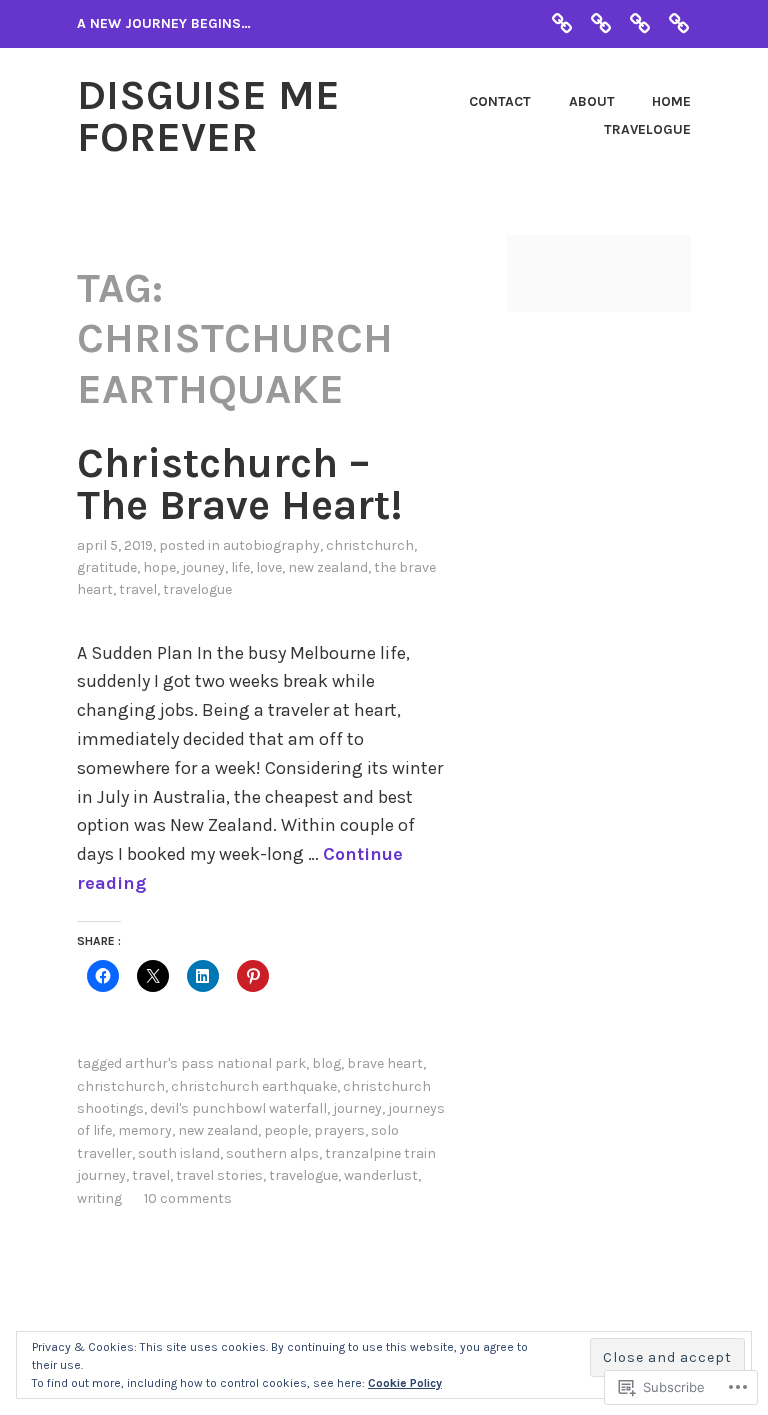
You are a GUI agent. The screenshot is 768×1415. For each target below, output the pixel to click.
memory (145, 1130)
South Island (179, 1153)
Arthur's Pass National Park (215, 1063)
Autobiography (271, 545)
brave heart (385, 1063)
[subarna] (562, 22)
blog (326, 1063)
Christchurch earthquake (254, 1086)
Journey (357, 1108)
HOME (671, 101)
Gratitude (107, 567)
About (592, 101)
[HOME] (640, 22)
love (269, 567)
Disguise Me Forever (208, 116)
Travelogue (647, 129)
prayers (339, 1130)
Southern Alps (272, 1153)
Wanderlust (381, 1175)
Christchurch (370, 545)
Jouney (203, 567)
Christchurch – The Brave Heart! (239, 484)
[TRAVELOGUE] (679, 22)
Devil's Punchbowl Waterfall (238, 1108)
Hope (159, 567)
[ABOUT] (601, 22)
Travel (138, 589)
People (286, 1130)
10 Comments (188, 1198)
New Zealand (328, 567)
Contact (500, 101)
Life (240, 567)
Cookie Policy (405, 1383)
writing (99, 1198)
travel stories (219, 1175)
